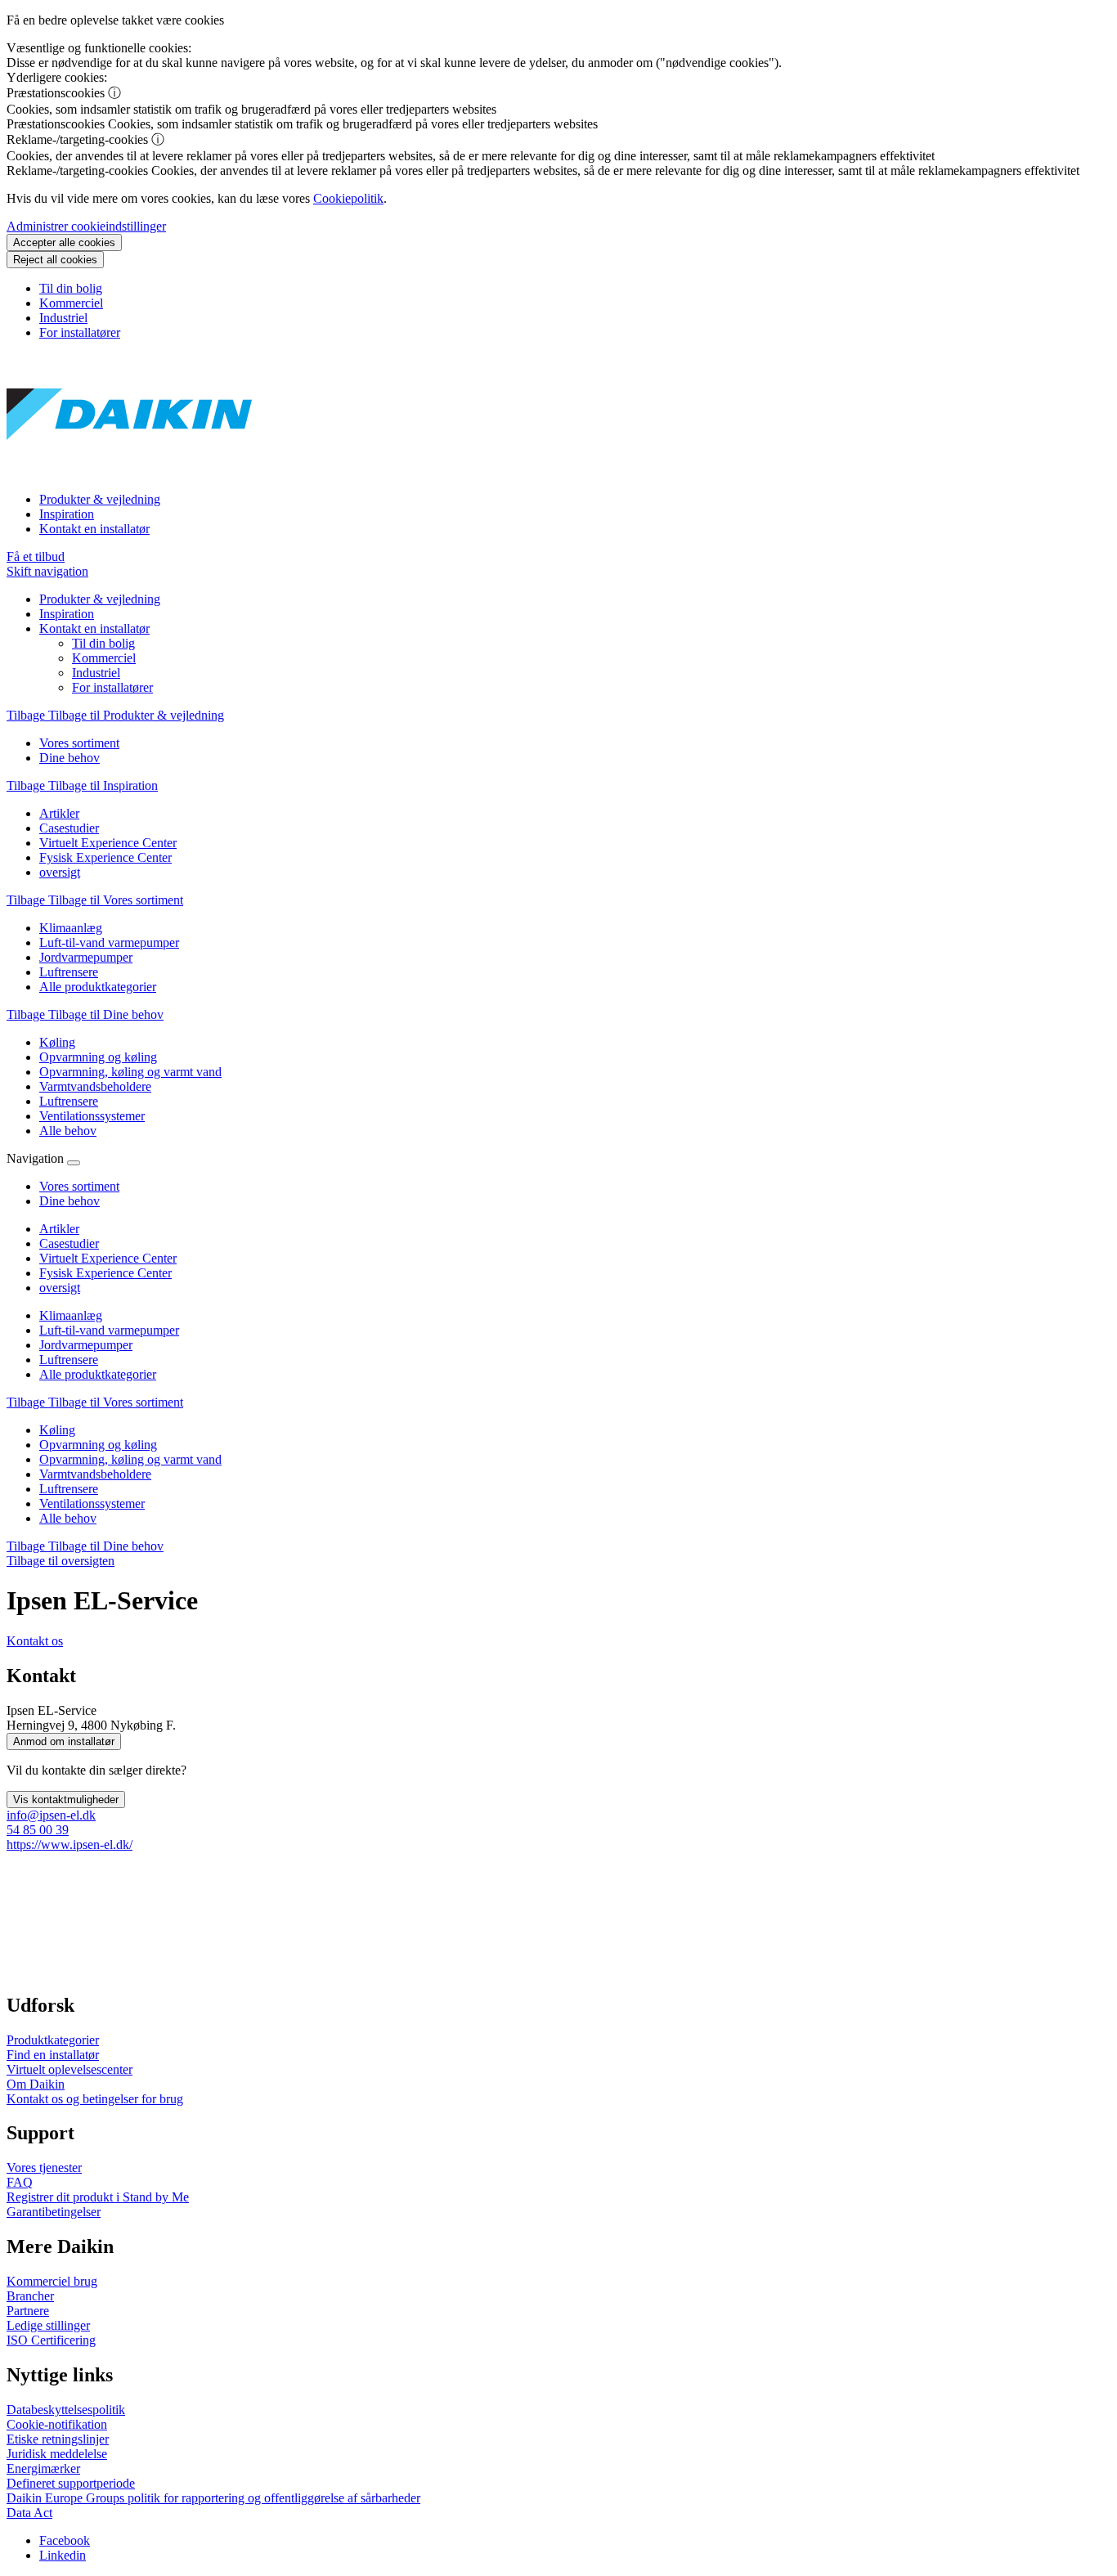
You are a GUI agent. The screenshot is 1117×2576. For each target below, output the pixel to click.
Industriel (63, 318)
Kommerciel (71, 303)
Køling (57, 1430)
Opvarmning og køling (98, 1445)
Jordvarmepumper (86, 1345)
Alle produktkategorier (98, 1374)
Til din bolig (71, 288)
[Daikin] (129, 471)
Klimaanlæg (71, 1315)
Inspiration (67, 514)
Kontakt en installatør (94, 529)
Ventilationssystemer (92, 1503)
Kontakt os (35, 1641)
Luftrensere (69, 1360)
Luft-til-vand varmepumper (109, 1330)
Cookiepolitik (348, 198)
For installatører (80, 332)
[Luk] (74, 1163)
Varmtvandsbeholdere (95, 1474)
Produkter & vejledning (100, 499)
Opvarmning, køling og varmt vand (130, 1459)
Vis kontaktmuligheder (66, 1800)
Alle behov (68, 1518)
